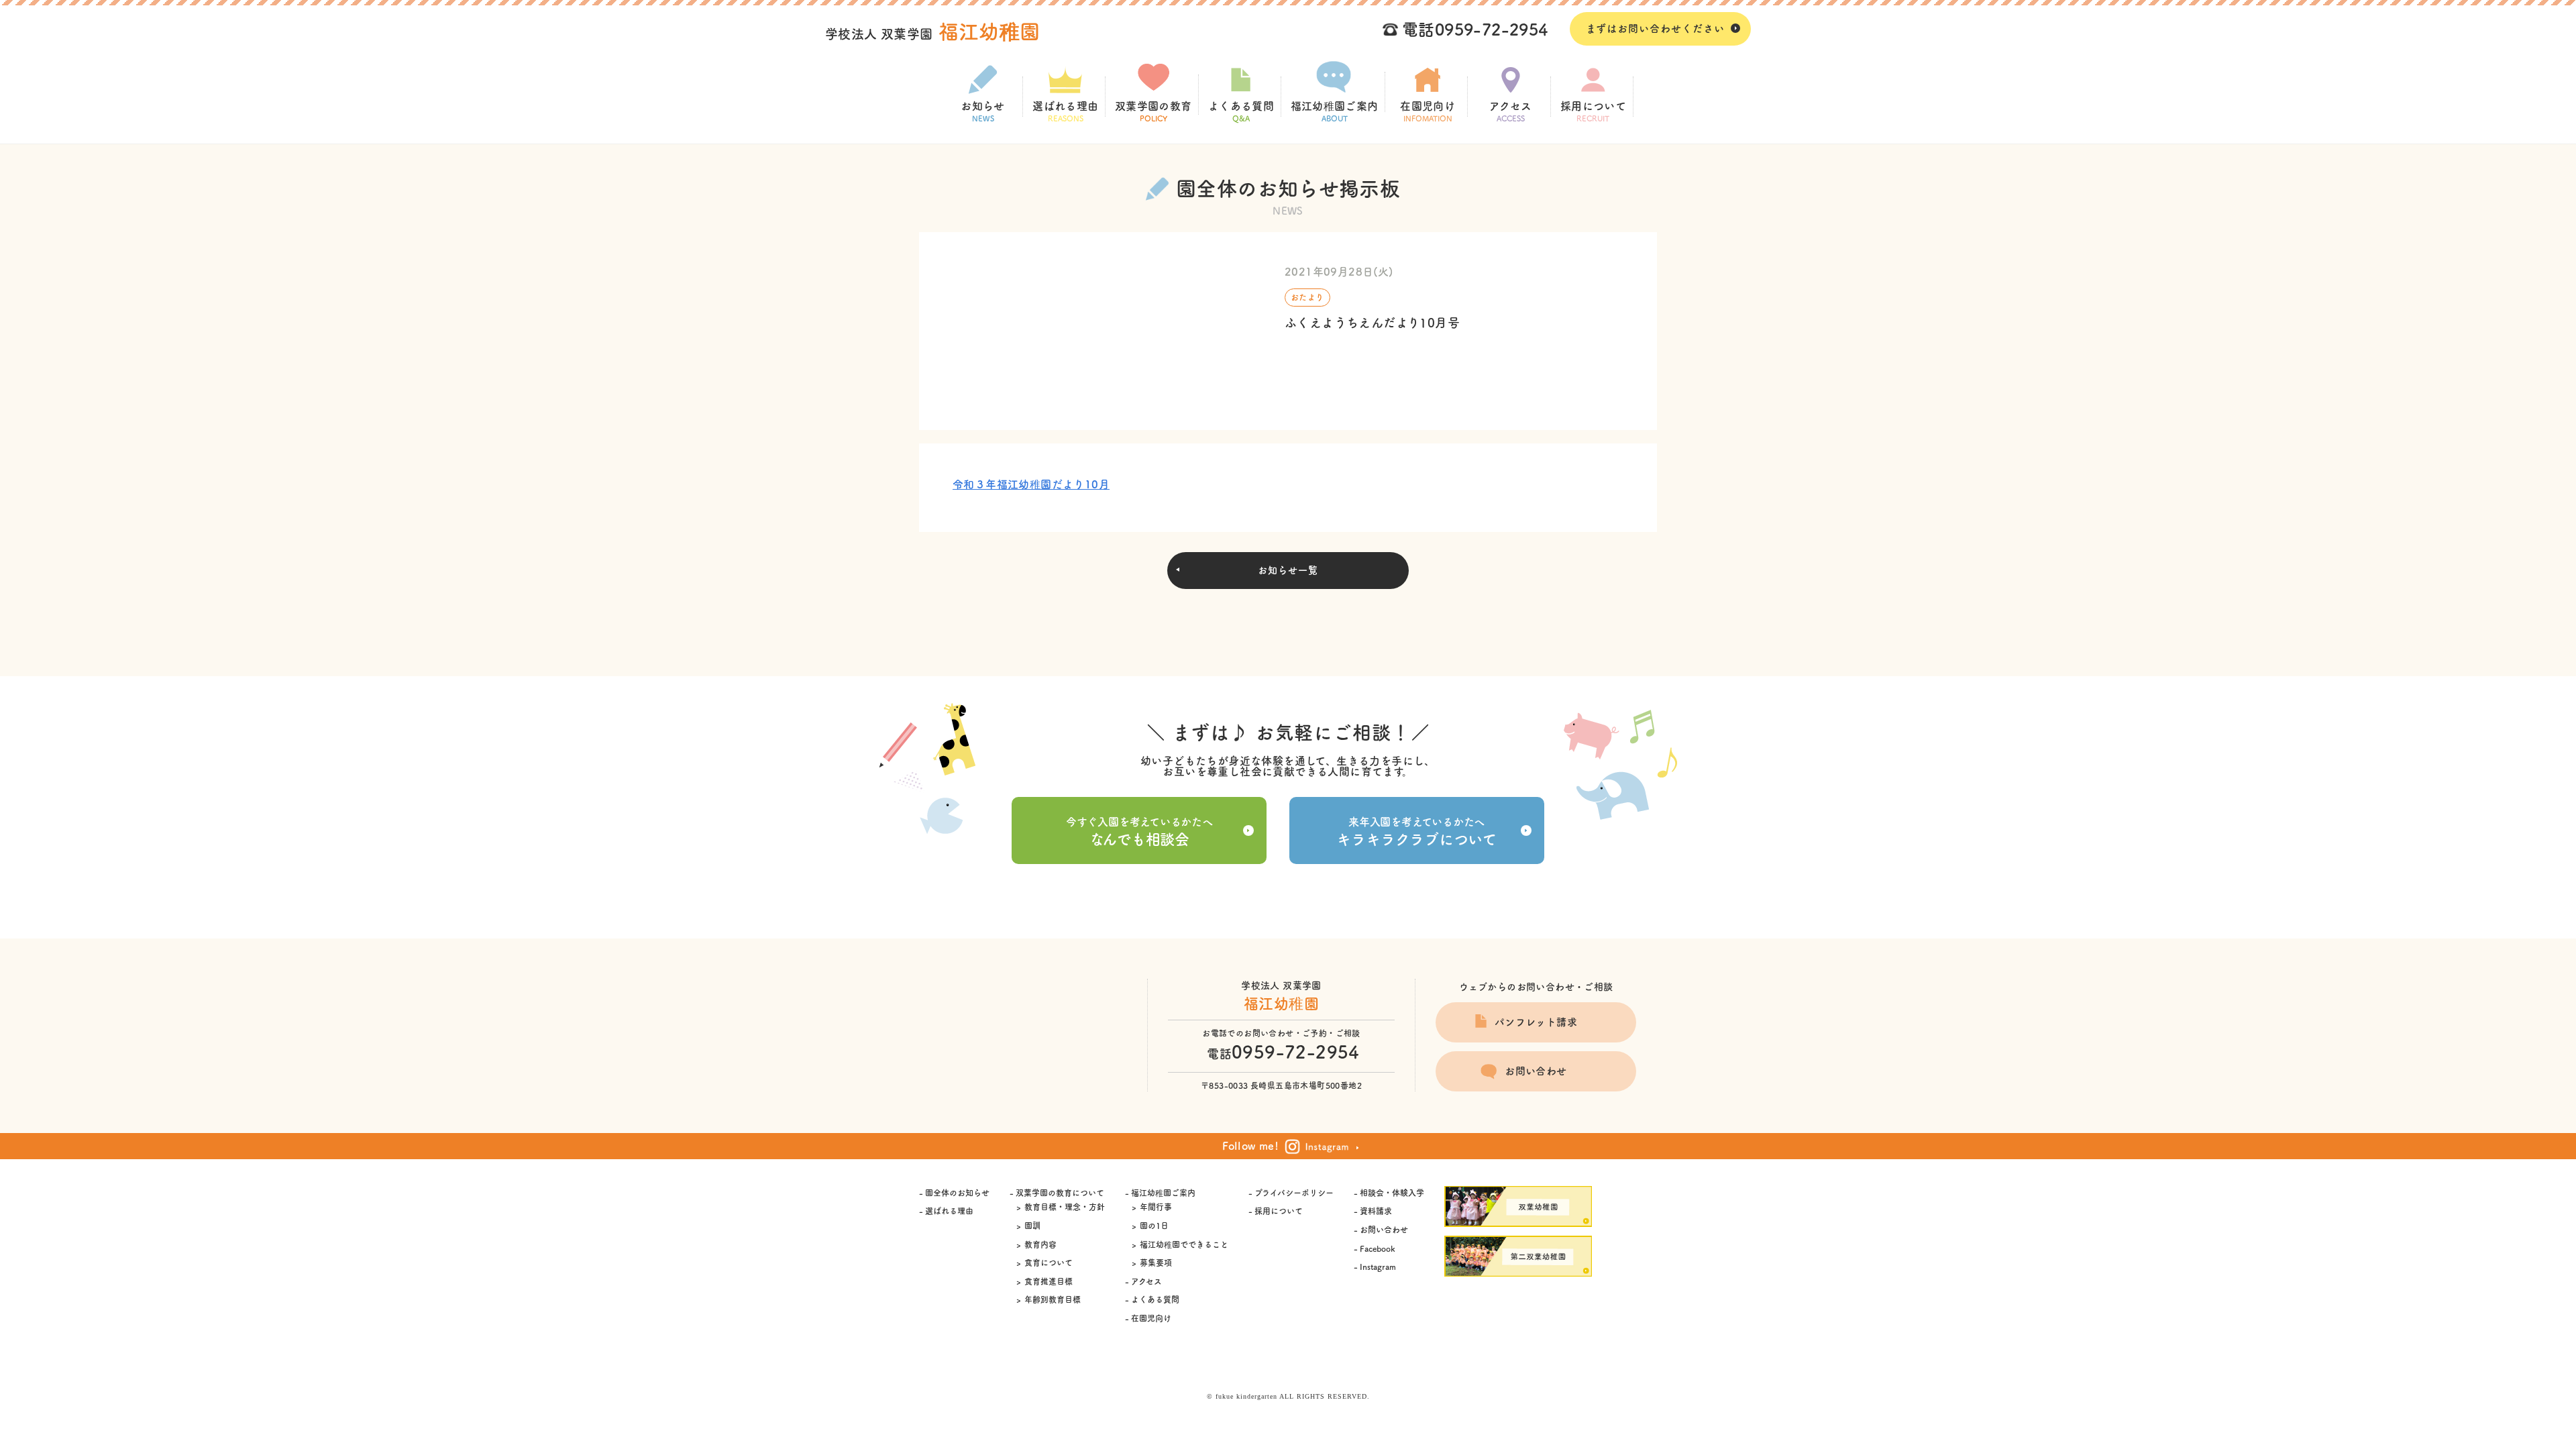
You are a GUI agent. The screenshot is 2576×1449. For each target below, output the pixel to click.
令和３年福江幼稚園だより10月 (1031, 484)
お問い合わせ (1536, 1071)
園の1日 (1154, 1226)
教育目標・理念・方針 (1065, 1207)
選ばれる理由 (1065, 111)
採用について (1593, 111)
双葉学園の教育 (1153, 111)
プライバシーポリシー (1294, 1193)
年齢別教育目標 (1053, 1299)
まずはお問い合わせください (1655, 29)
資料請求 (1376, 1211)
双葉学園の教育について (1060, 1193)
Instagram (1378, 1267)
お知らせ (983, 111)
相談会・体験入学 (1392, 1193)
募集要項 (1156, 1263)
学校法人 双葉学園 (933, 34)
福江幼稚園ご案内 (1335, 111)
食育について (1049, 1263)
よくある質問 (1241, 111)
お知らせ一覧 (1288, 570)
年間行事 (1156, 1207)
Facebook (1377, 1248)
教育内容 (1040, 1244)
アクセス (1511, 111)
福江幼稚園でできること (1184, 1244)
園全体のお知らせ (957, 1193)
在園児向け (1428, 111)
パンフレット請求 (1536, 1022)
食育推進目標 (1049, 1281)
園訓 (1032, 1226)
